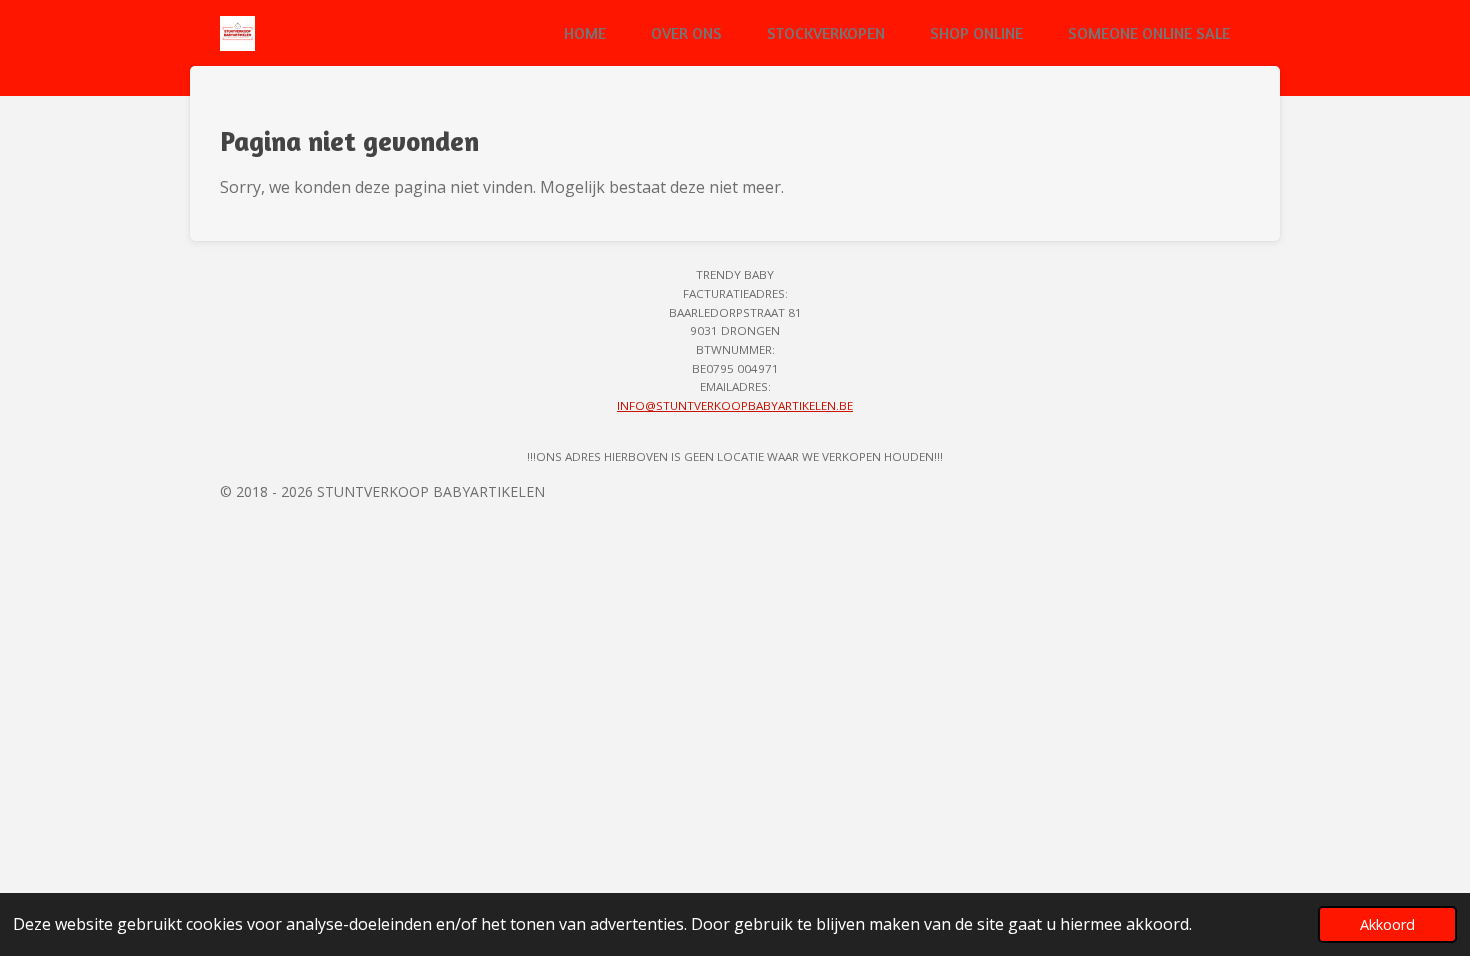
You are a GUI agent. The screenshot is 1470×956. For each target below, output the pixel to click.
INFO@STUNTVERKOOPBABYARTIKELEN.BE (735, 405)
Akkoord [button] (1387, 924)
